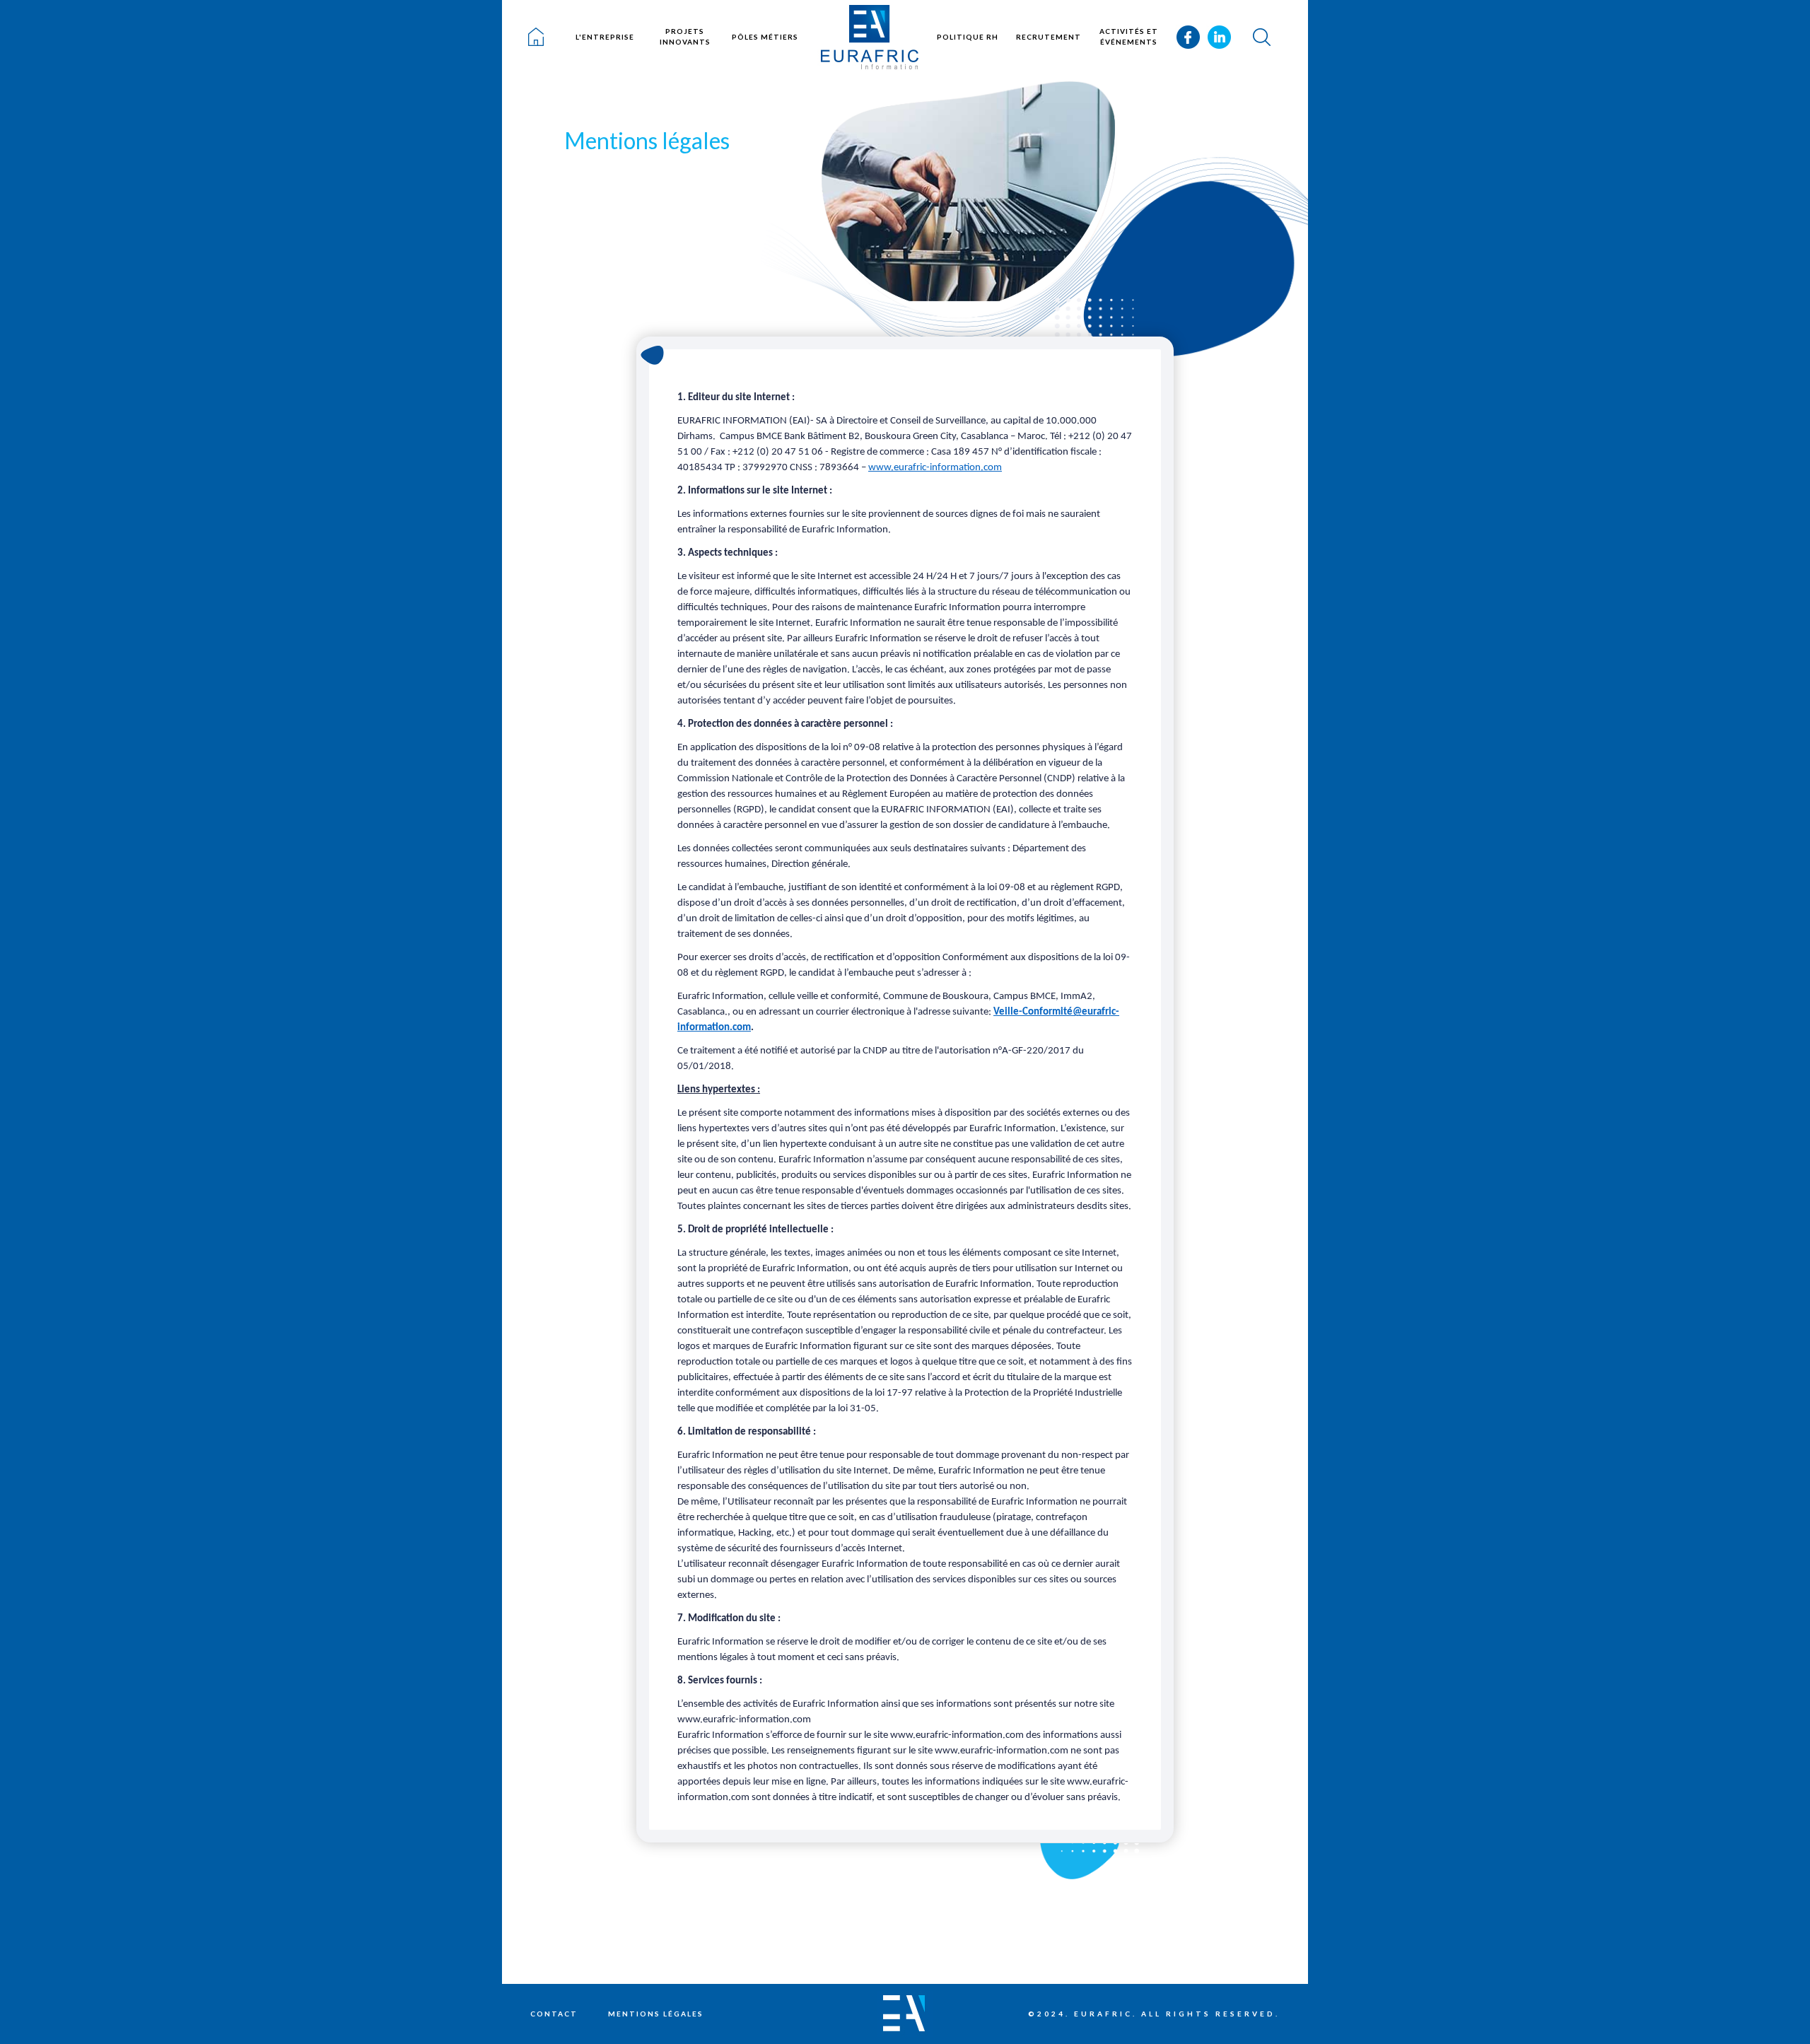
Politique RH (968, 37)
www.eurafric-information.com (935, 468)
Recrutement (1049, 37)
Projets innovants (685, 36)
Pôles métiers (765, 37)
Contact (554, 2014)
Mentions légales (656, 2014)
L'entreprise (605, 37)
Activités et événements (1129, 36)
